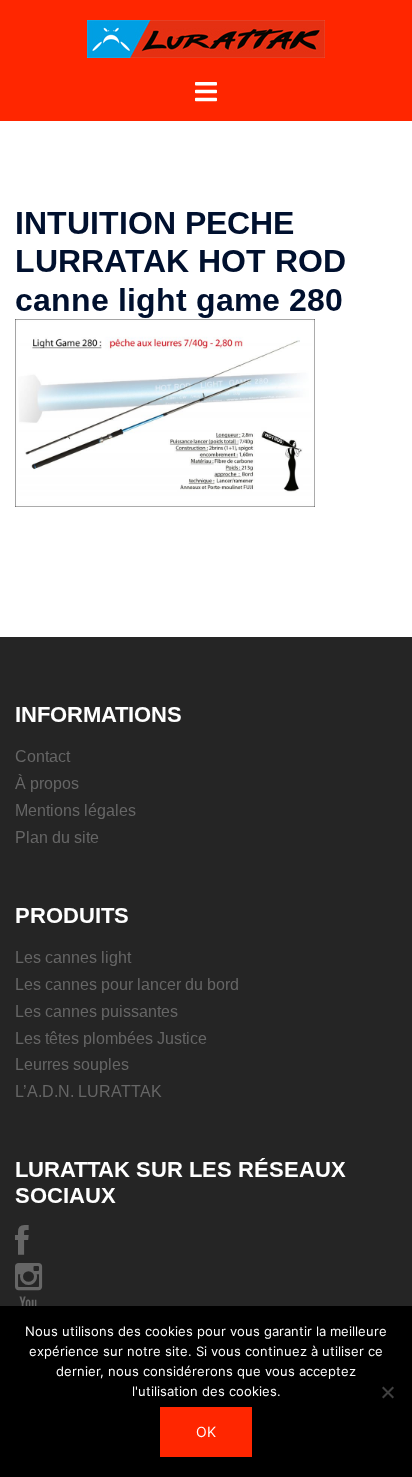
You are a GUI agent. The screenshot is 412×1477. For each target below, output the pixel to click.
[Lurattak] (206, 37)
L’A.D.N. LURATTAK (88, 1091)
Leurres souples (72, 1064)
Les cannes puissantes (96, 1011)
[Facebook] (22, 1246)
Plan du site (57, 837)
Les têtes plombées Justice (111, 1038)
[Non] (387, 1392)
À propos (47, 783)
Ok (206, 1431)
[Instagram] (28, 1282)
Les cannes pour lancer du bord (127, 984)
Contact (42, 756)
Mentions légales (75, 810)
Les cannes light (73, 957)
